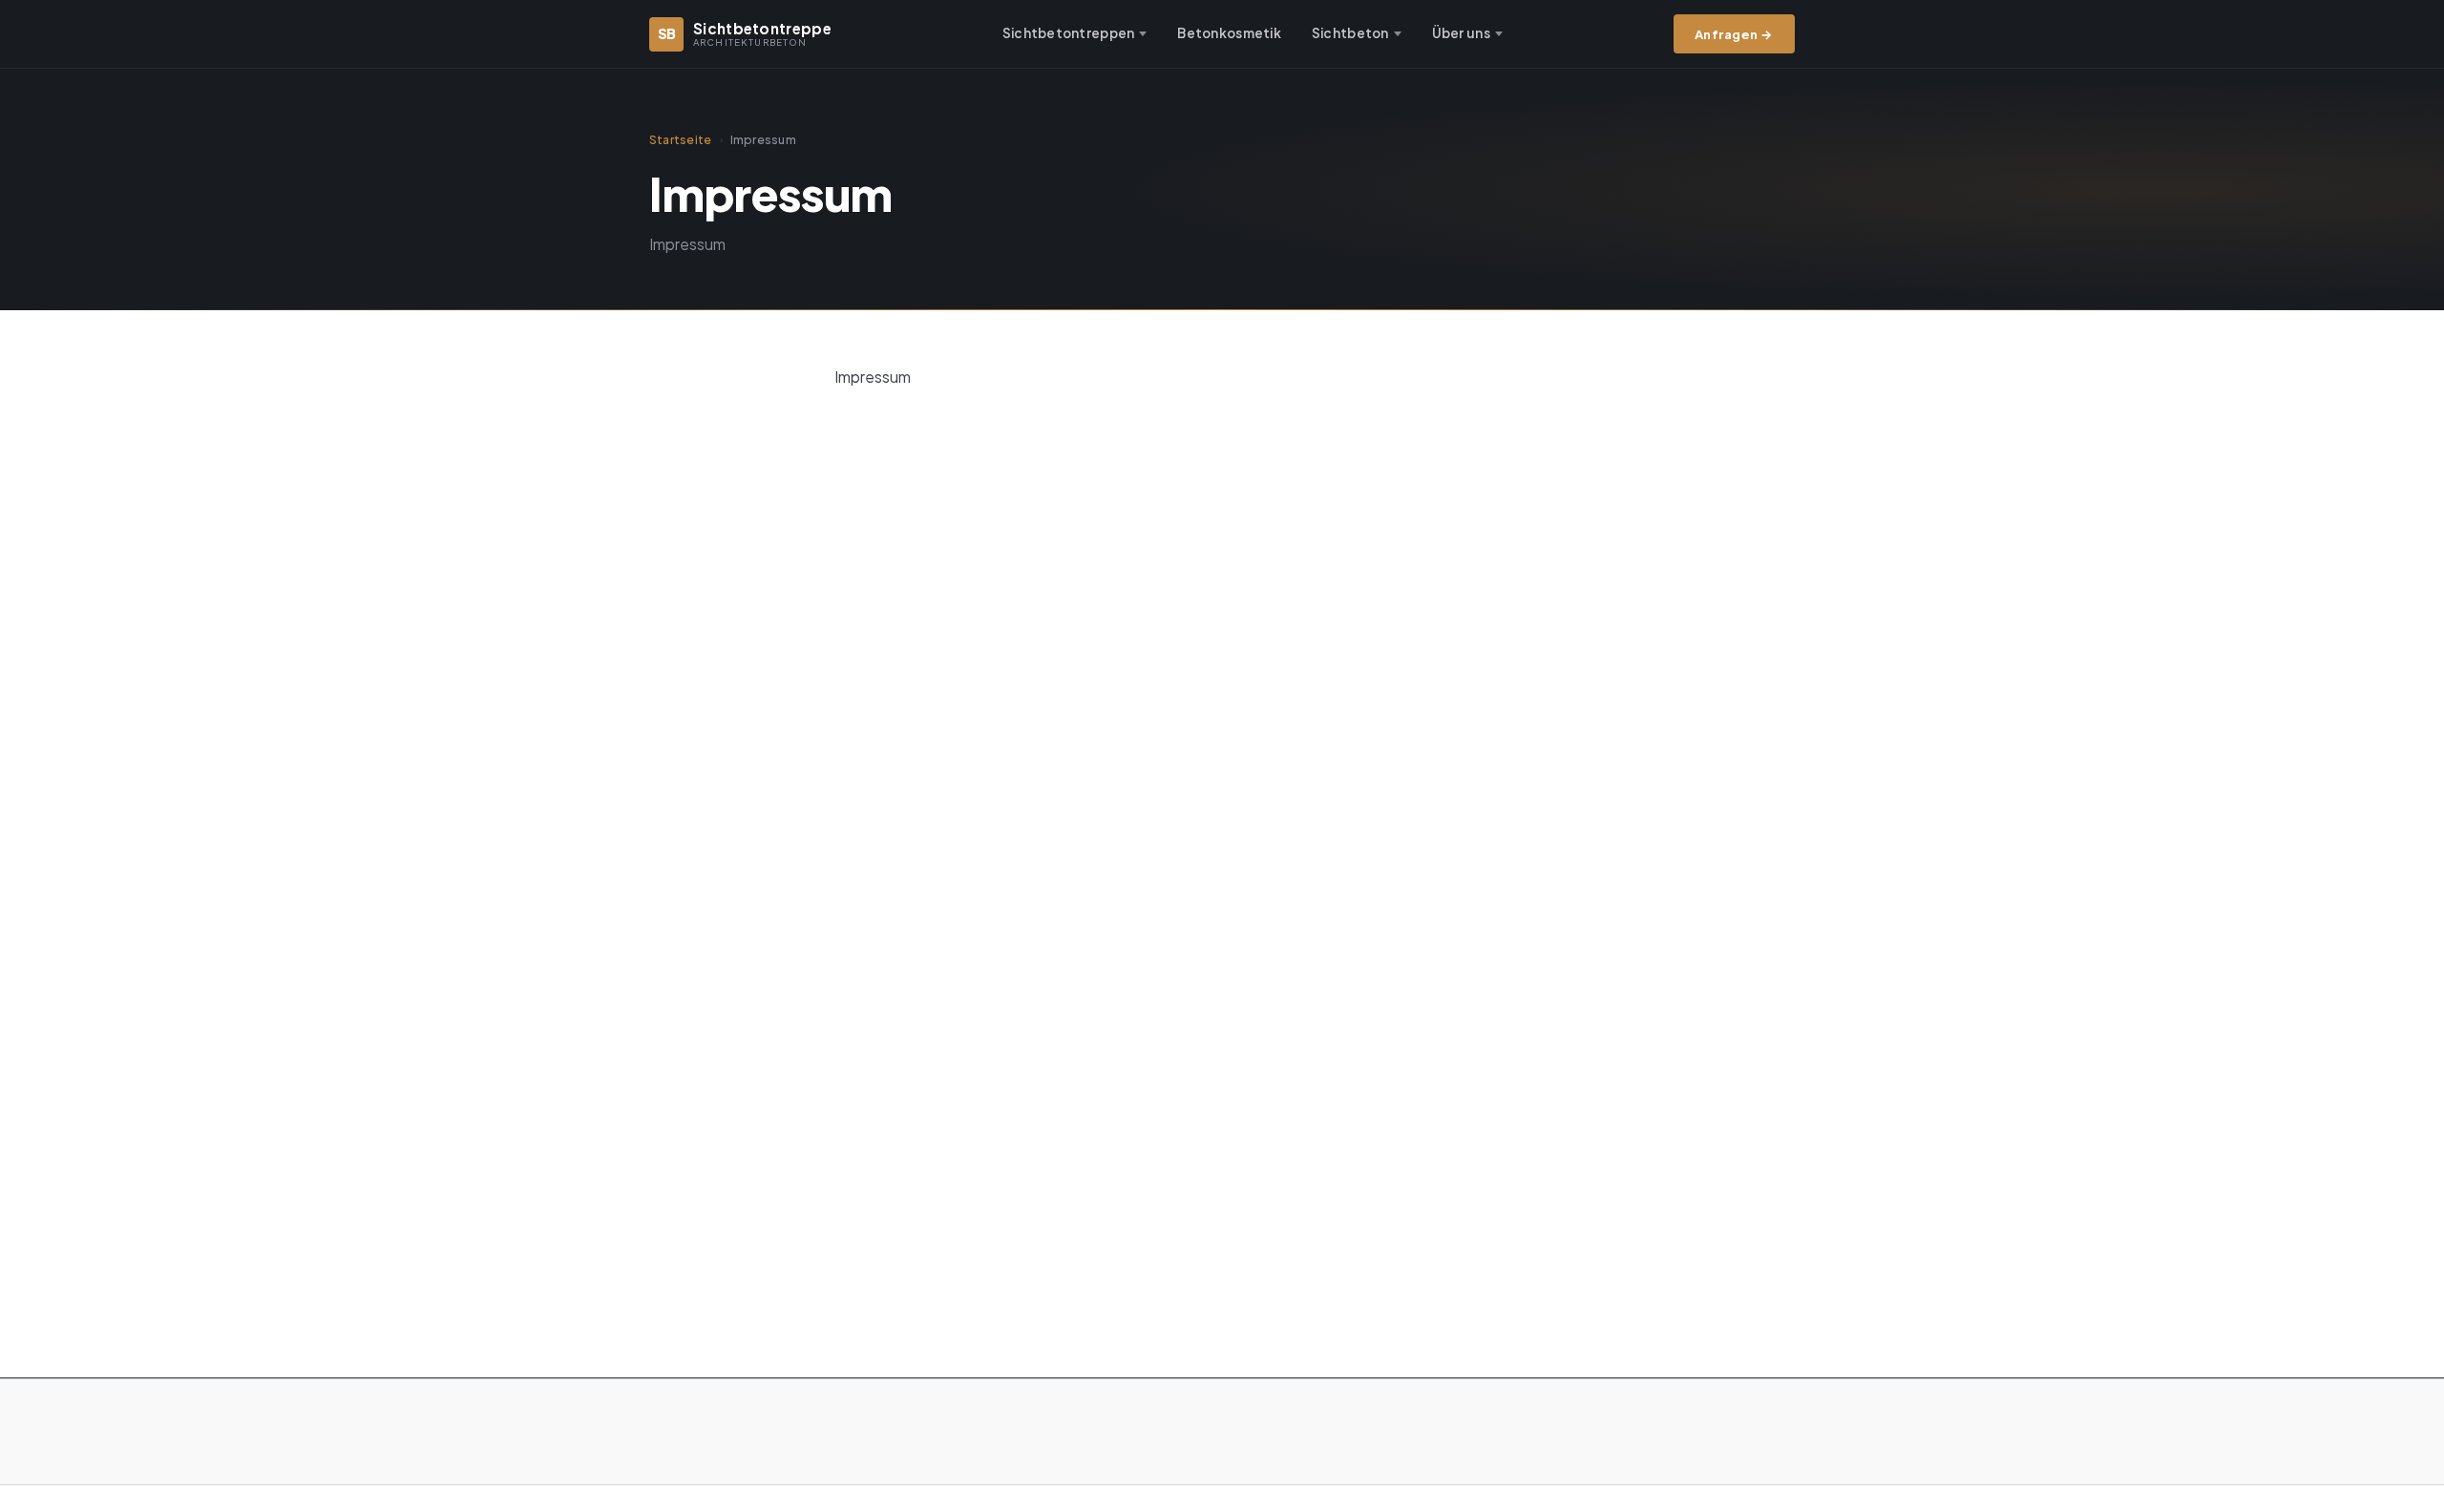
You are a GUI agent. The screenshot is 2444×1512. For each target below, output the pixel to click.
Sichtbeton (1350, 33)
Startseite (681, 139)
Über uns (1461, 33)
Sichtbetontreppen (1069, 33)
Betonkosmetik (1229, 33)
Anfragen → (1734, 34)
